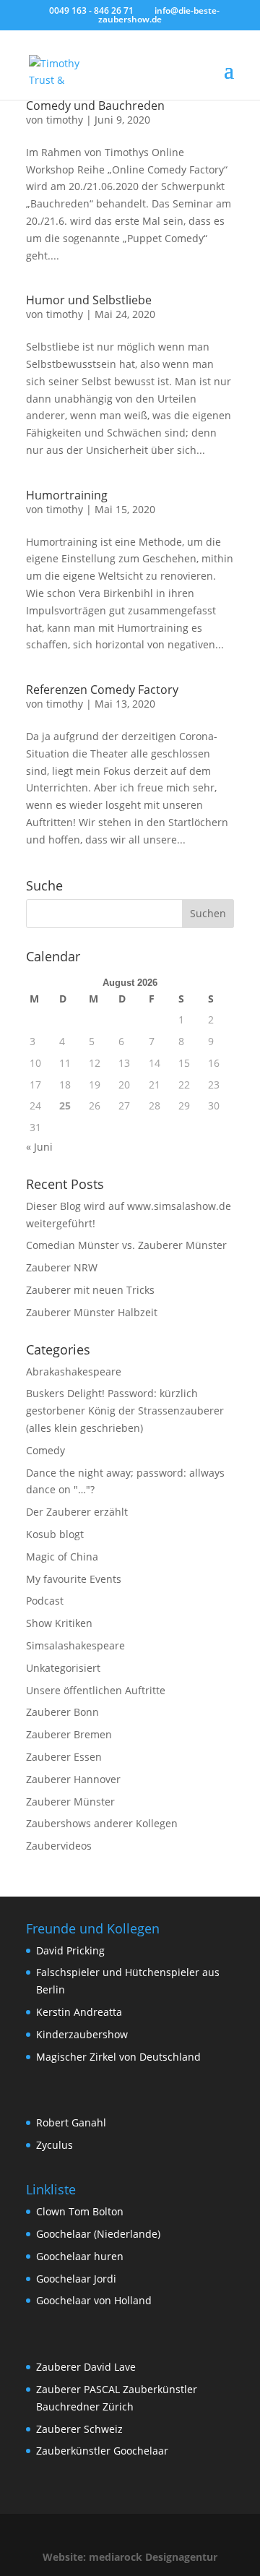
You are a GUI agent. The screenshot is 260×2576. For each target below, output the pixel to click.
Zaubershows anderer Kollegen (102, 1823)
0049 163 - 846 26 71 (91, 10)
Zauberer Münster (70, 1802)
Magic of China (62, 1557)
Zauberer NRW (62, 1267)
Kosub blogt (55, 1534)
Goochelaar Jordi (76, 2279)
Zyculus (55, 2145)
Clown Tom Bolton (80, 2211)
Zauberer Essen (64, 1757)
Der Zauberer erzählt (77, 1512)
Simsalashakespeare (75, 1645)
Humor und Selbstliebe (89, 300)
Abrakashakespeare (74, 1371)
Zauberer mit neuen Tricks (90, 1290)
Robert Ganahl (71, 2122)
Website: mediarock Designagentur (130, 2557)
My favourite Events (74, 1579)
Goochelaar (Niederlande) (98, 2234)
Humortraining (67, 495)
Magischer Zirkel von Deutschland (118, 2057)
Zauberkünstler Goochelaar (102, 2451)
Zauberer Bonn (62, 1712)
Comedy (45, 1450)
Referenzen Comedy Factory (102, 690)
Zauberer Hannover (73, 1779)
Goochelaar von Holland (94, 2300)
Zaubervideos (59, 1846)
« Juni (39, 1147)
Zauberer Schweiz (79, 2429)
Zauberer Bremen (69, 1734)
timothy (65, 120)
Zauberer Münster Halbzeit (92, 1312)
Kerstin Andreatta (79, 2012)
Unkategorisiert (63, 1668)
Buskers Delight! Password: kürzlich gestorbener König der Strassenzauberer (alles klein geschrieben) (125, 1411)
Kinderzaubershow (82, 2034)
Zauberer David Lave (86, 2367)
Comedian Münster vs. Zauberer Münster (126, 1245)
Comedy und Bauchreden (95, 106)
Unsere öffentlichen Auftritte (96, 1690)
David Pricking (70, 1950)
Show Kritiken (59, 1623)
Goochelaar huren (80, 2256)
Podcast (45, 1601)
